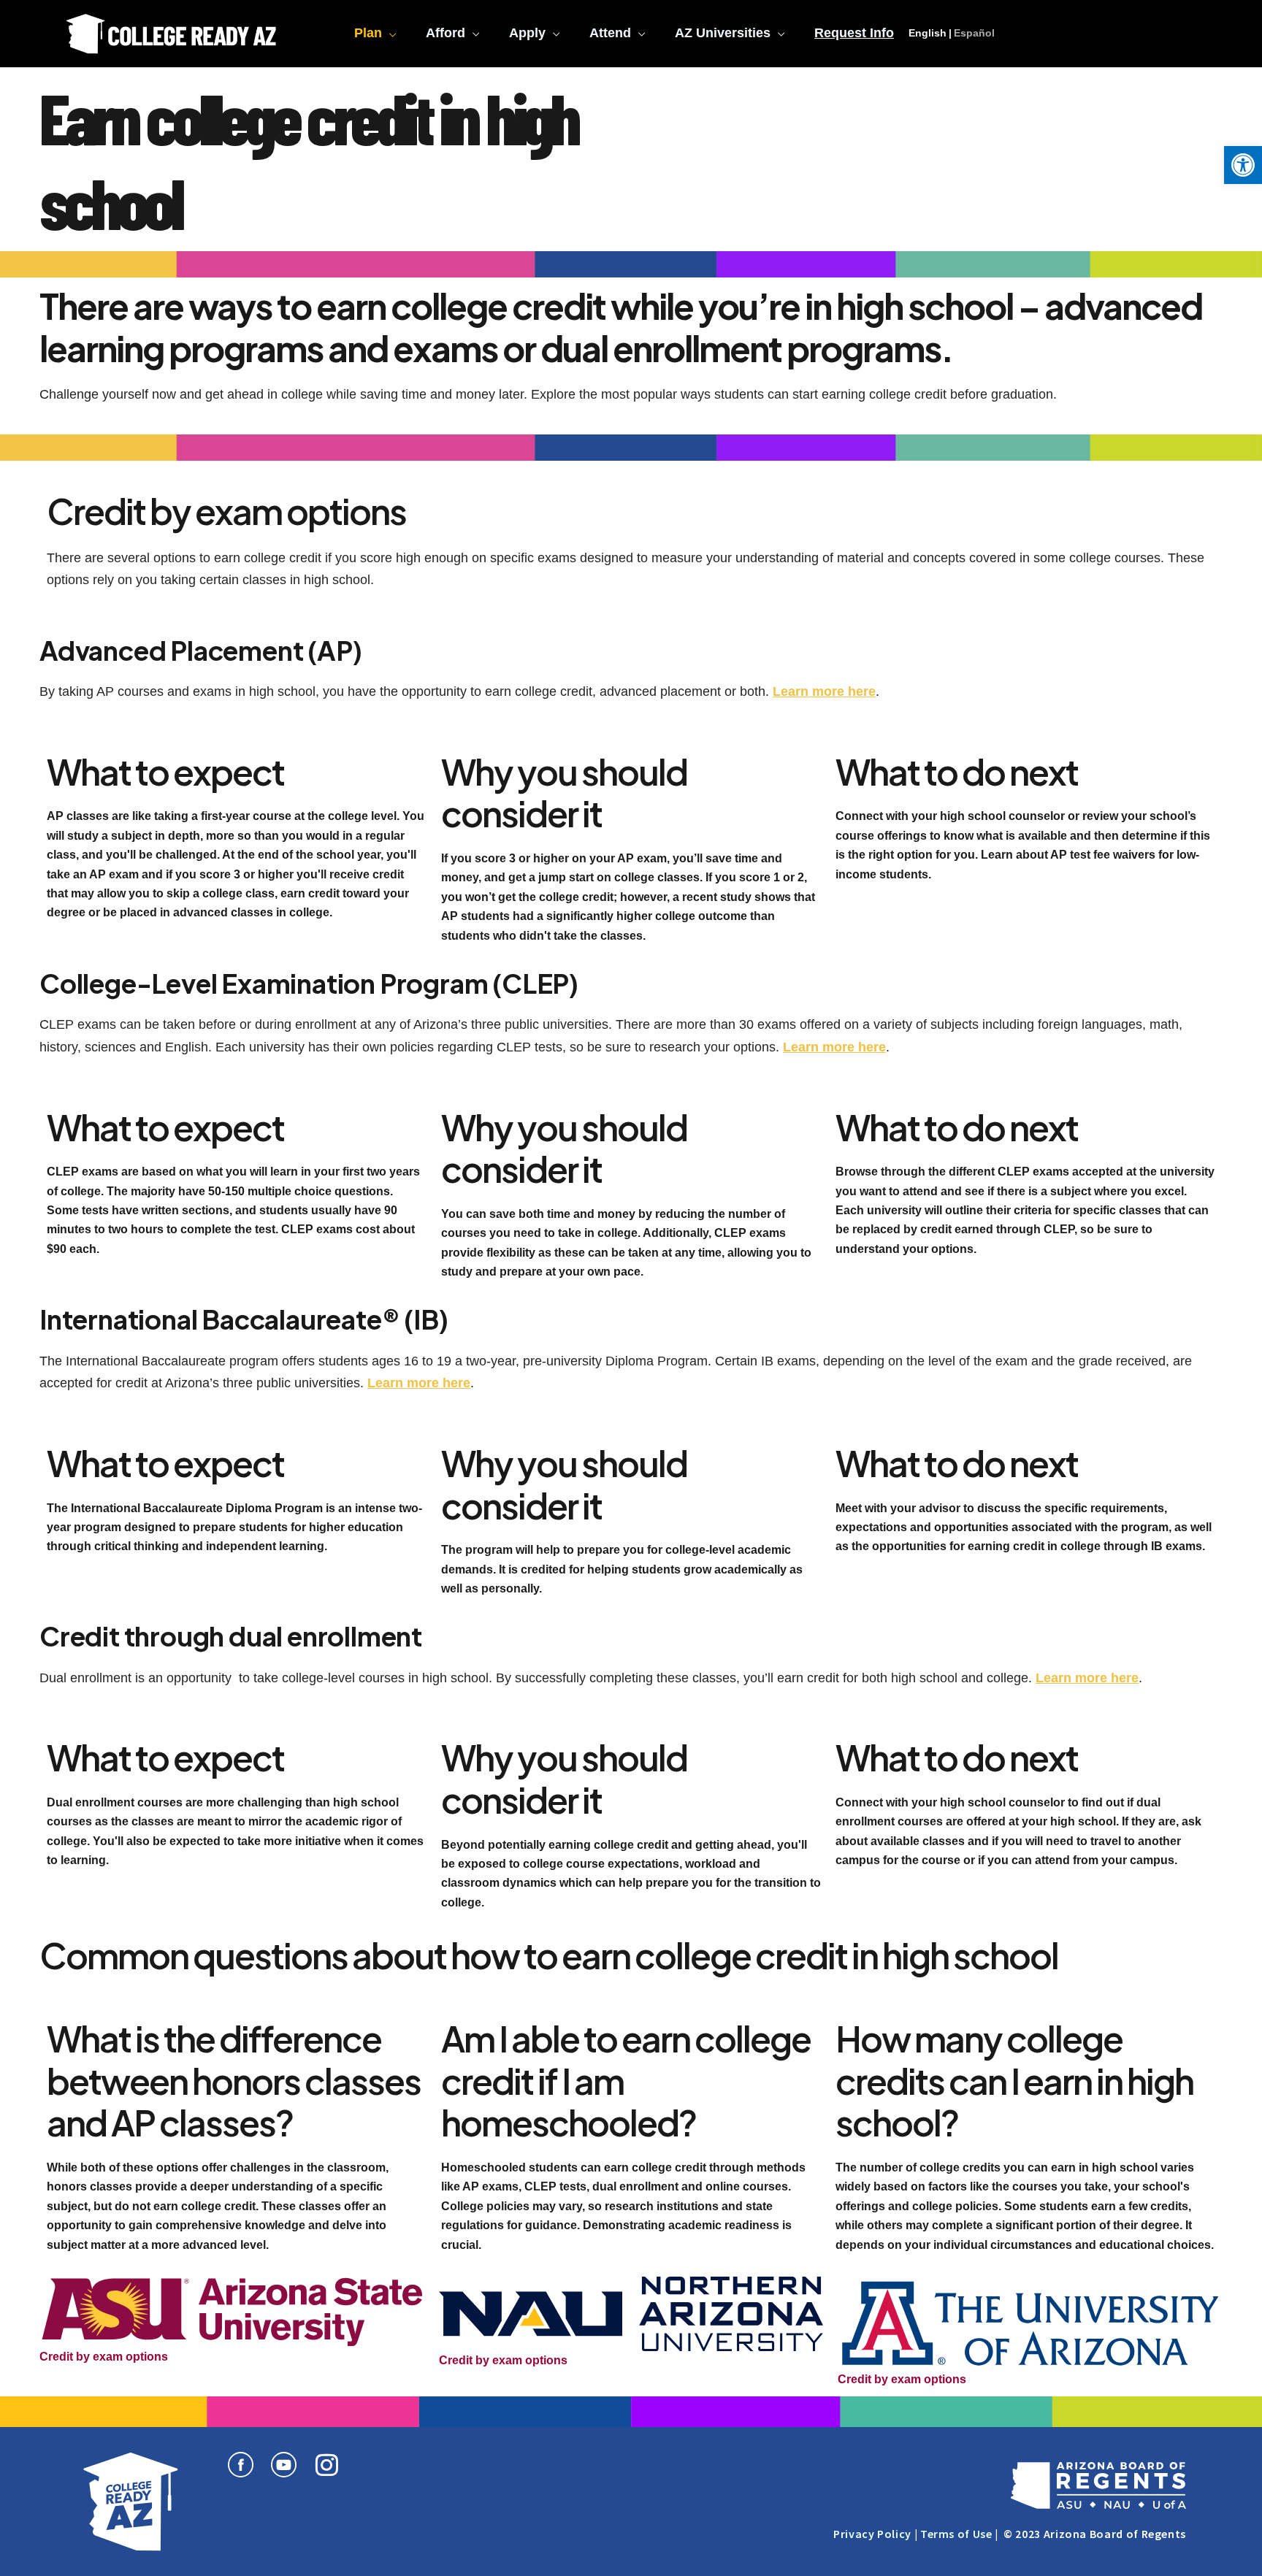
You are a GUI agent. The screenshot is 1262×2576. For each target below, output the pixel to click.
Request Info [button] (854, 33)
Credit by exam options (104, 2357)
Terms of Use (956, 2534)
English (928, 33)
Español (974, 33)
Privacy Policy (872, 2534)
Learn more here (824, 691)
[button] (1243, 165)
